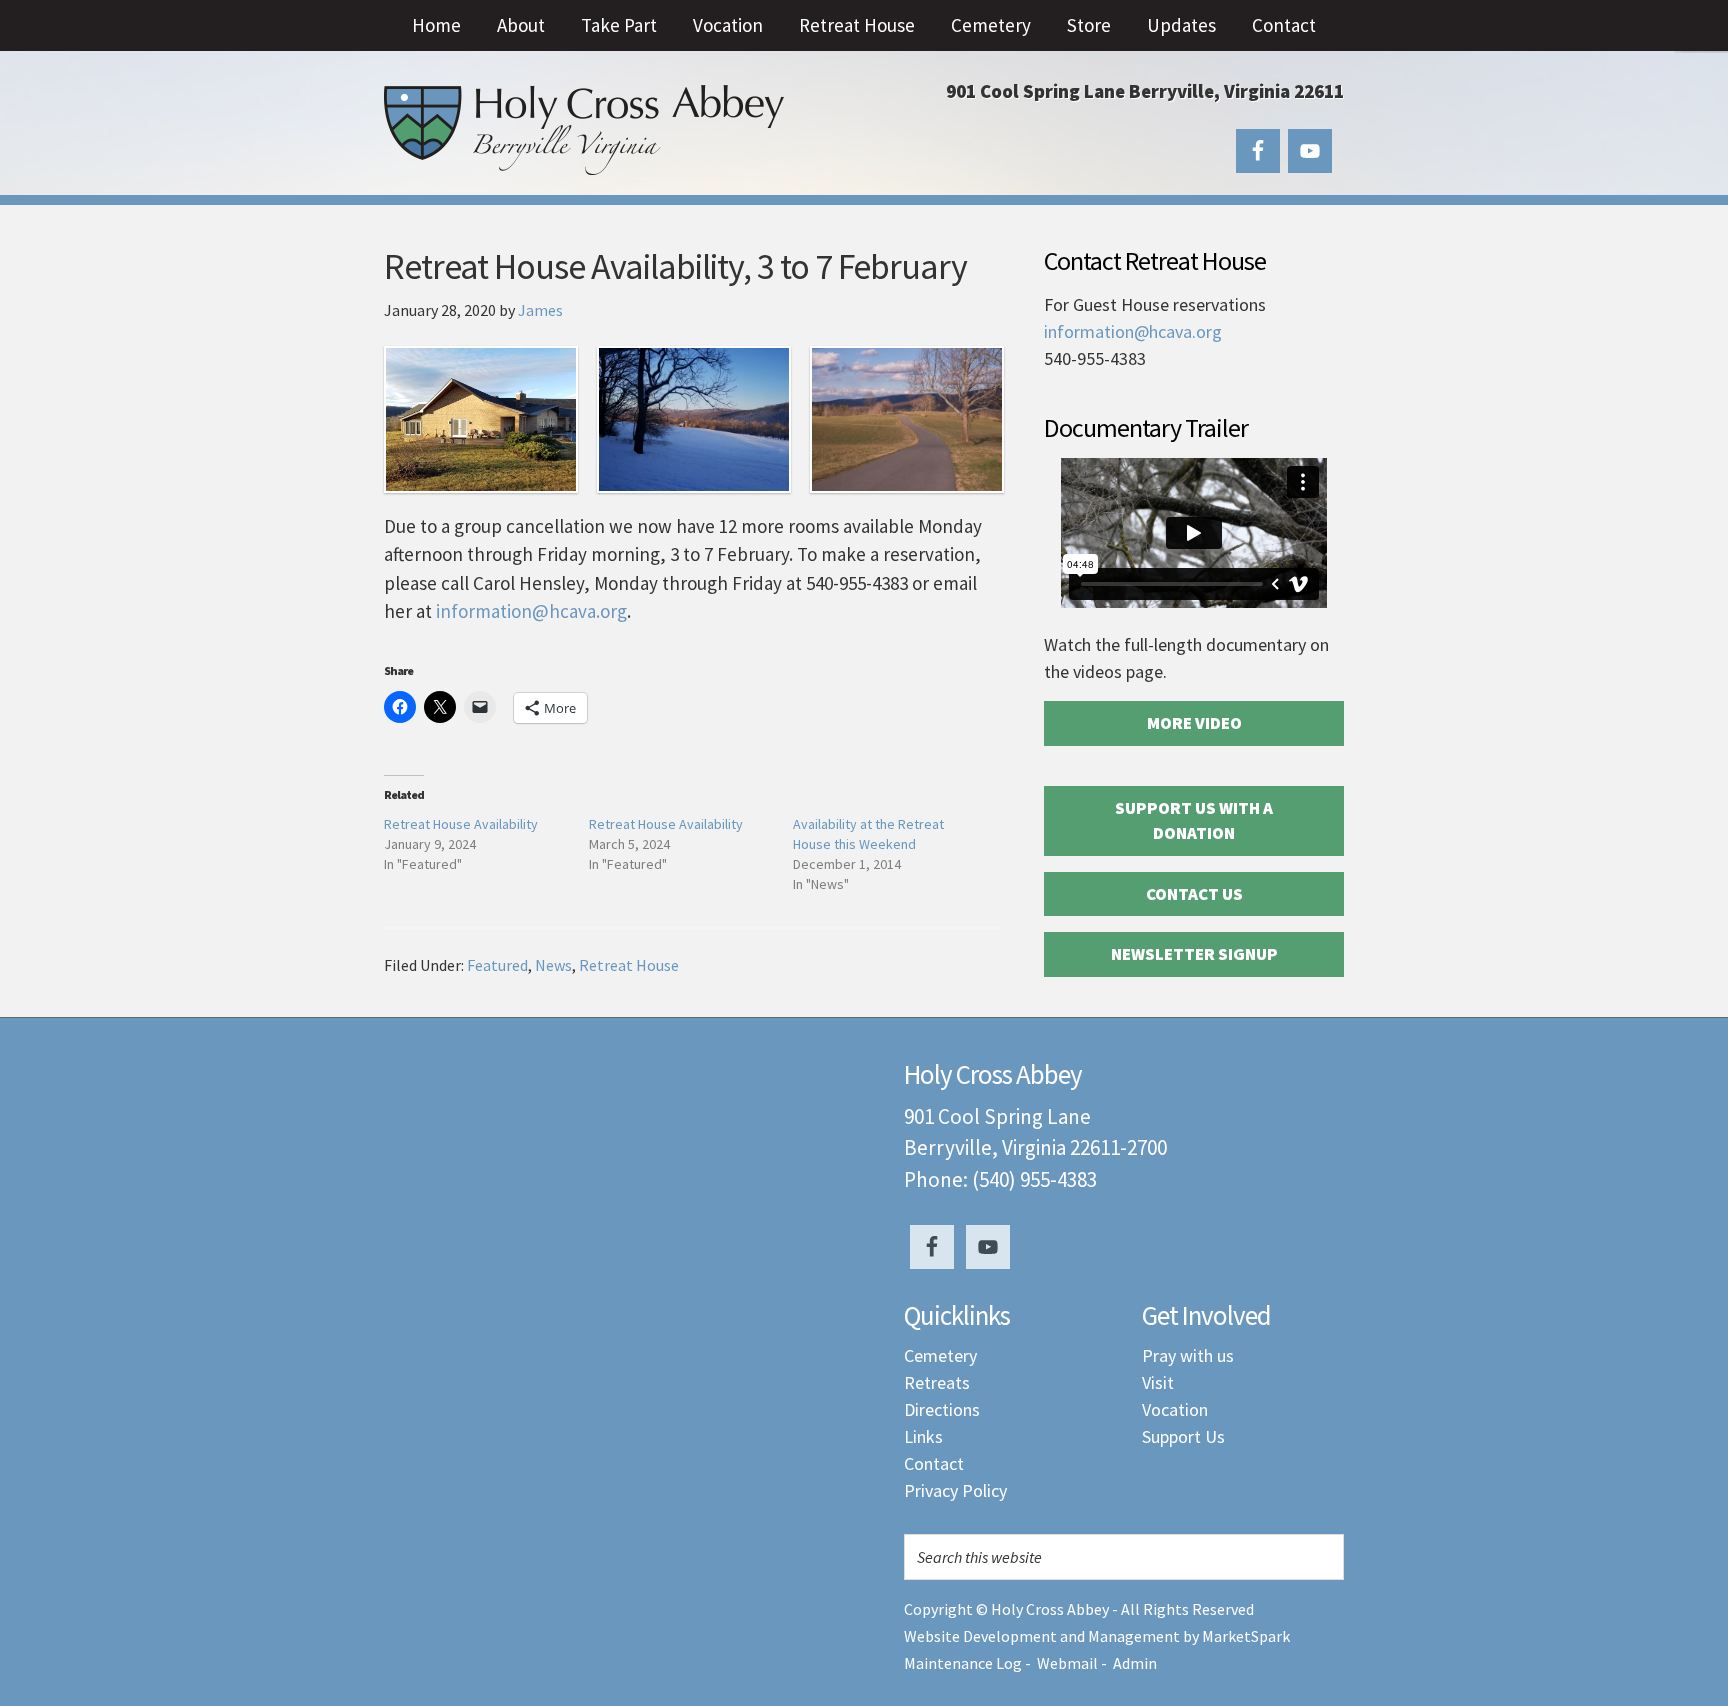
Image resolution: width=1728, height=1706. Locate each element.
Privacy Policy (955, 1490)
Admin (1135, 1663)
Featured (497, 965)
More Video (1194, 723)
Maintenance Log (963, 1663)
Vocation (1175, 1409)
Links (923, 1436)
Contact (934, 1463)
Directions (942, 1409)
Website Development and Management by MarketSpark (1097, 1636)
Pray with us (1188, 1355)
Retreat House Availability (461, 824)
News (553, 965)
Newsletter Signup (1194, 954)
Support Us (1183, 1436)
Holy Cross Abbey (584, 130)
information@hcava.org (531, 611)
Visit (1158, 1382)
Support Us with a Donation (1194, 821)
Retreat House (629, 965)
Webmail (1067, 1663)
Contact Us (1194, 894)
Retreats (937, 1382)
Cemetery (940, 1355)
